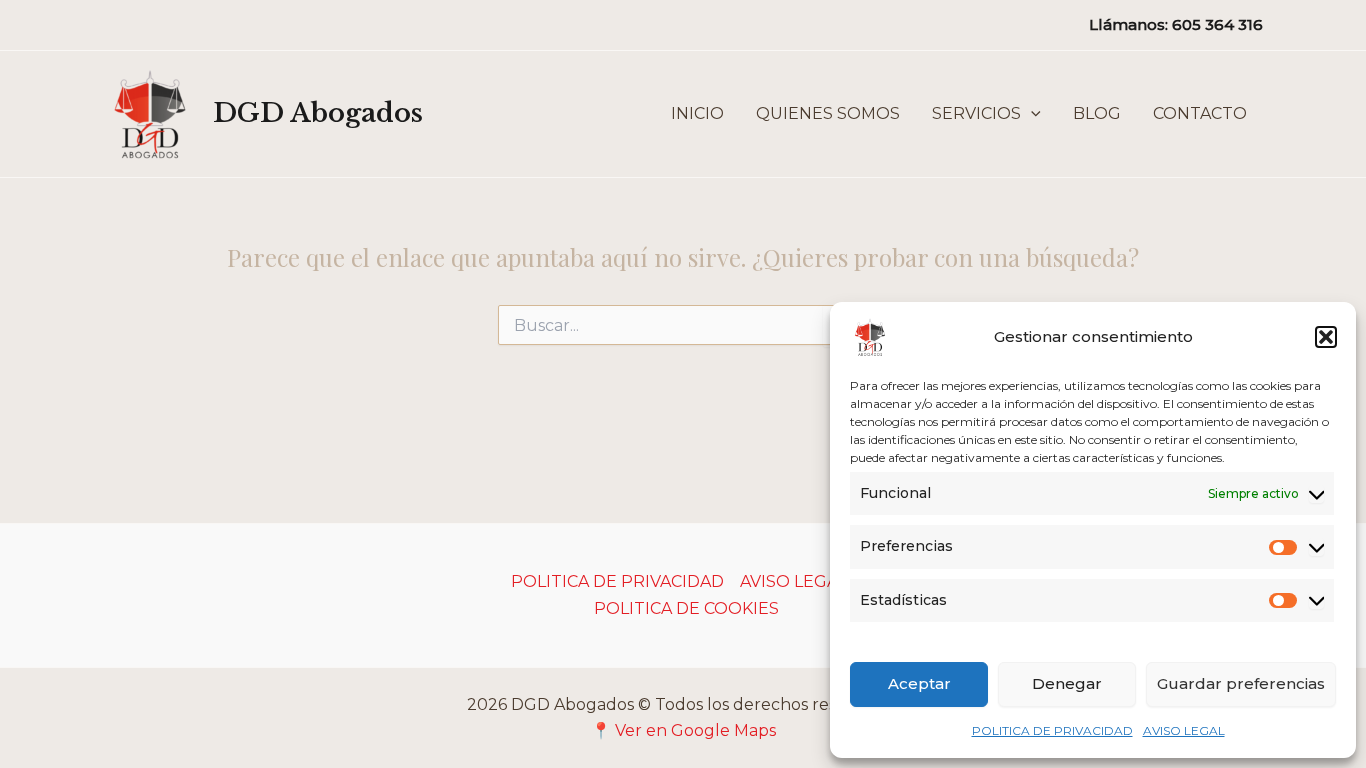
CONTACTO (1200, 113)
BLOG (1097, 113)
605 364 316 (1217, 24)
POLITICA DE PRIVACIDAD (1052, 730)
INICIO (697, 113)
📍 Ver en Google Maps (683, 730)
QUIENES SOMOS (828, 113)
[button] (1326, 337)
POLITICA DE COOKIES (686, 608)
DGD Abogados (318, 113)
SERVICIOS (976, 113)
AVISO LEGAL (1184, 730)
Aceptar (919, 683)
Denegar (1067, 683)
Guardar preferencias (1241, 683)
